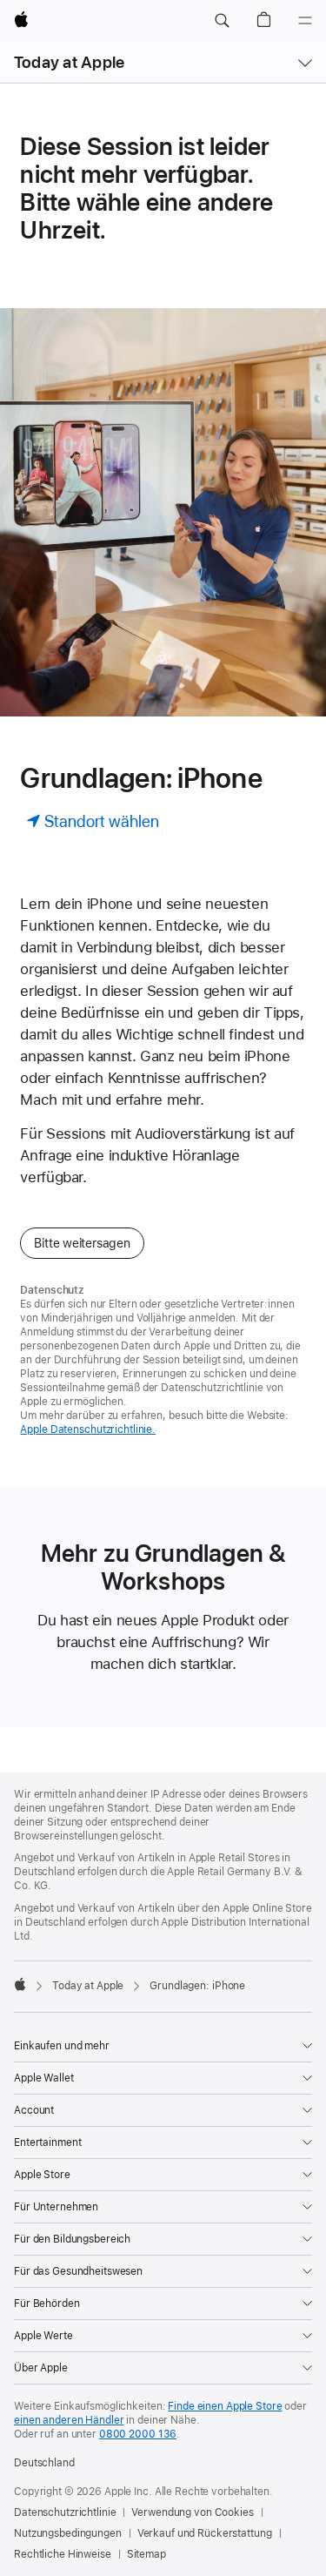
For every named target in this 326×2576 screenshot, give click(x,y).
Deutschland (44, 2463)
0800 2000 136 (138, 2434)
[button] (222, 21)
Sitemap (146, 2554)
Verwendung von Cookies (192, 2512)
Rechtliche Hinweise (63, 2554)
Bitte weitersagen (82, 1243)
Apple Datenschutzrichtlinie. (88, 1429)
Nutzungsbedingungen (68, 2533)
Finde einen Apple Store (225, 2406)
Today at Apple (69, 62)
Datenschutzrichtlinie (65, 2512)
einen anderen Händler (69, 2420)
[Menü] (305, 21)
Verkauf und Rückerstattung (205, 2533)
